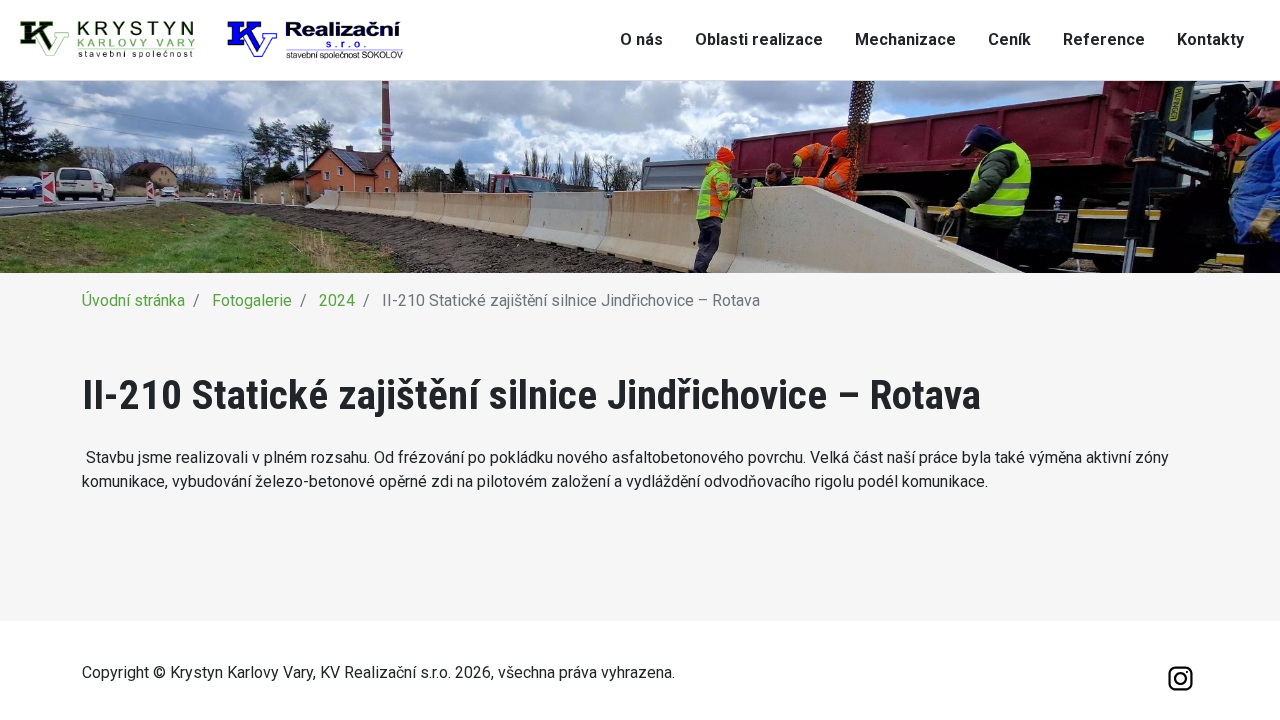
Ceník (1009, 39)
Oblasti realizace (759, 39)
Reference (1104, 39)
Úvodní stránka (133, 300)
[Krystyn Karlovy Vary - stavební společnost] (212, 38)
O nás (641, 39)
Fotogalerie (252, 300)
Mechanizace (905, 39)
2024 (337, 300)
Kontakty (1210, 39)
